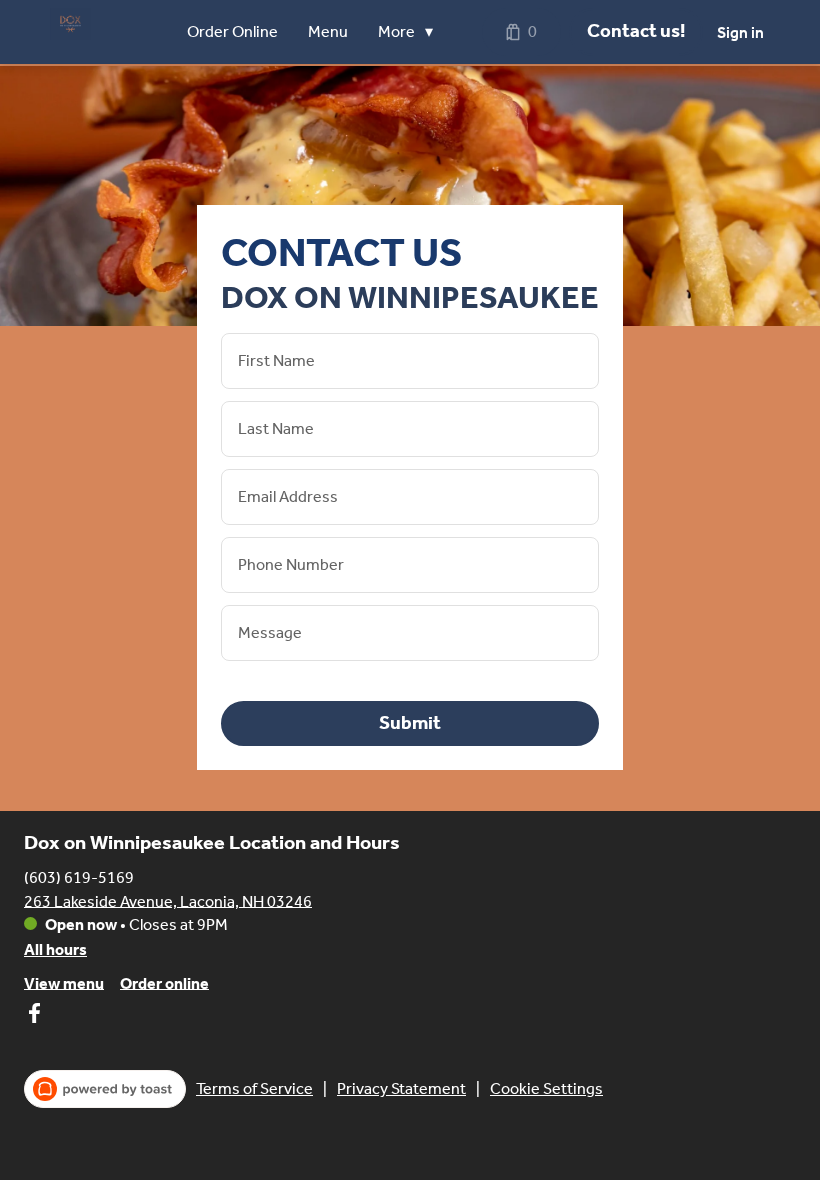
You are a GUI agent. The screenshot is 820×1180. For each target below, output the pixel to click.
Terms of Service (254, 1088)
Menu (328, 31)
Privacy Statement (401, 1088)
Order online (164, 982)
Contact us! (636, 31)
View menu (64, 982)
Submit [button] (410, 723)
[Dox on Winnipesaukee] (70, 24)
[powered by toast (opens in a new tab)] (105, 1089)
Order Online (232, 31)
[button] (410, 32)
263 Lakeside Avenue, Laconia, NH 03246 (168, 900)
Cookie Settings (546, 1088)
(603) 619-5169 (79, 876)
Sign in (740, 32)
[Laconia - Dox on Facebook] (34, 1016)
